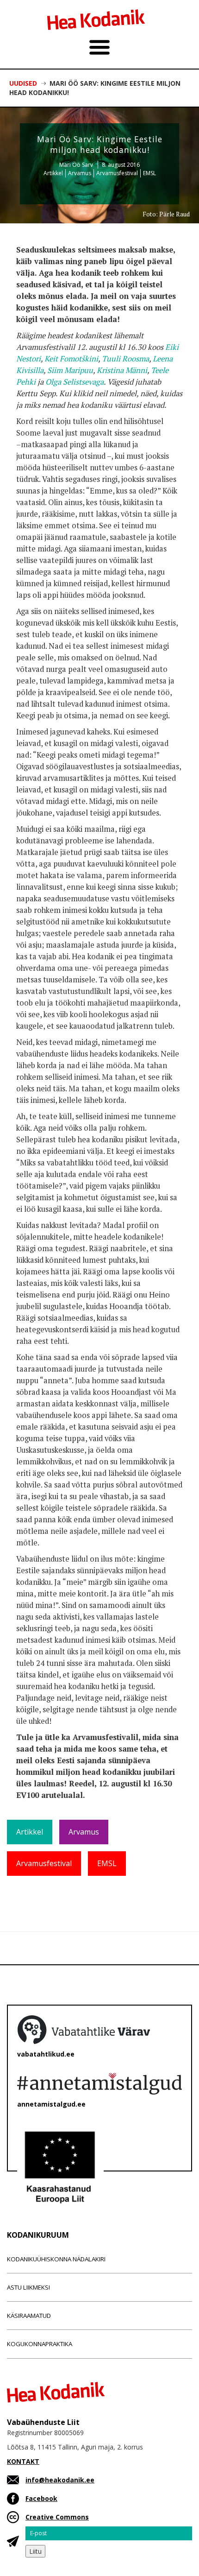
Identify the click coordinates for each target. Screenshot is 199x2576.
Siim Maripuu (70, 370)
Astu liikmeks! (28, 2287)
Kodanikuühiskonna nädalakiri (56, 2259)
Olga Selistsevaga (75, 382)
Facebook (41, 2498)
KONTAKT (23, 2461)
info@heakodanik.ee (60, 2480)
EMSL (149, 173)
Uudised (23, 83)
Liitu (35, 2551)
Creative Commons (57, 2517)
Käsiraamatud (29, 2316)
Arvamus (80, 173)
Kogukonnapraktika (40, 2344)
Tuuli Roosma (125, 359)
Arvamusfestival (117, 173)
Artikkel (53, 173)
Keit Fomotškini (71, 359)
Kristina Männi (122, 370)
